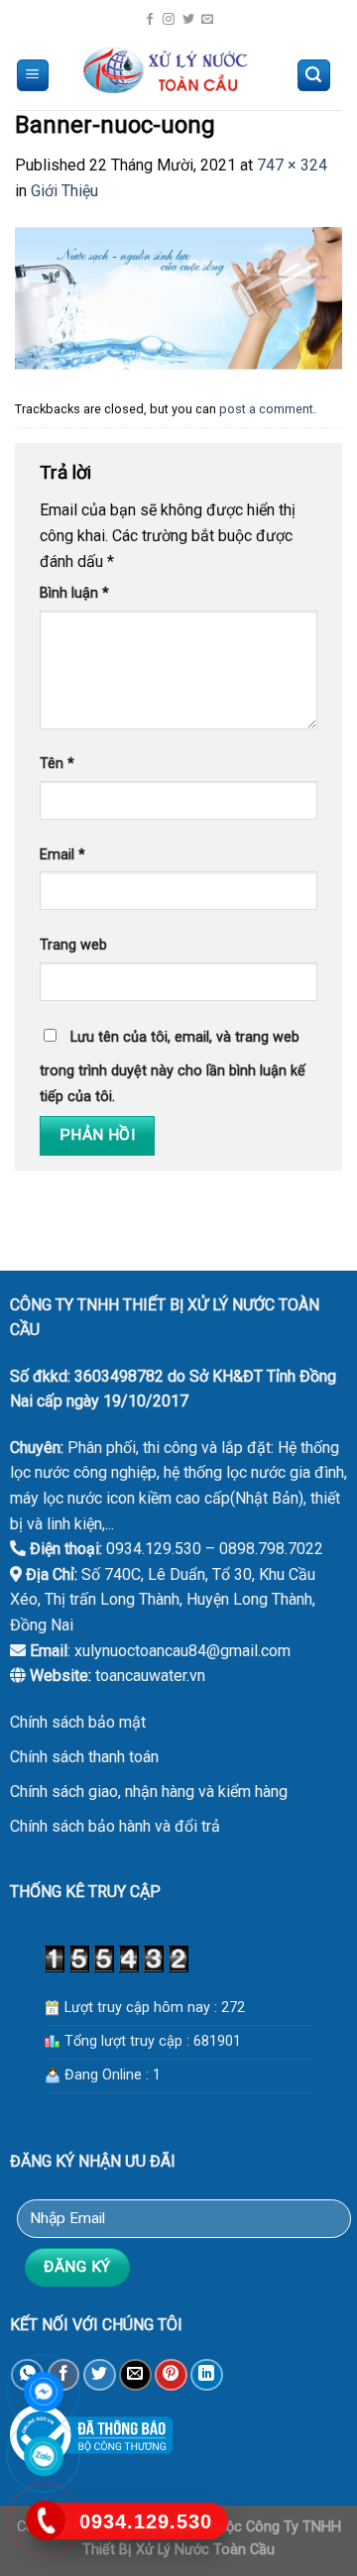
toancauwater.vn (150, 1676)
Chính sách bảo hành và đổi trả (115, 1826)
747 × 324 (292, 165)
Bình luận (74, 593)
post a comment (266, 409)
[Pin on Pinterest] (171, 2375)
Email (62, 855)
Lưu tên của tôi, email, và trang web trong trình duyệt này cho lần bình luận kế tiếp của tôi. (173, 1067)
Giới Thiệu (64, 191)
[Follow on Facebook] (150, 20)
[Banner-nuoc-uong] (178, 297)
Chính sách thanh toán (84, 1757)
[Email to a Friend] (135, 2375)
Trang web (73, 945)
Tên (57, 764)
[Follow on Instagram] (169, 20)
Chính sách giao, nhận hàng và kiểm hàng (149, 1792)
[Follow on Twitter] (188, 20)
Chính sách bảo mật (78, 1722)
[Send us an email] (207, 20)
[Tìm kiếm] (314, 76)
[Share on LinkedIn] (207, 2375)
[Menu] (33, 76)
